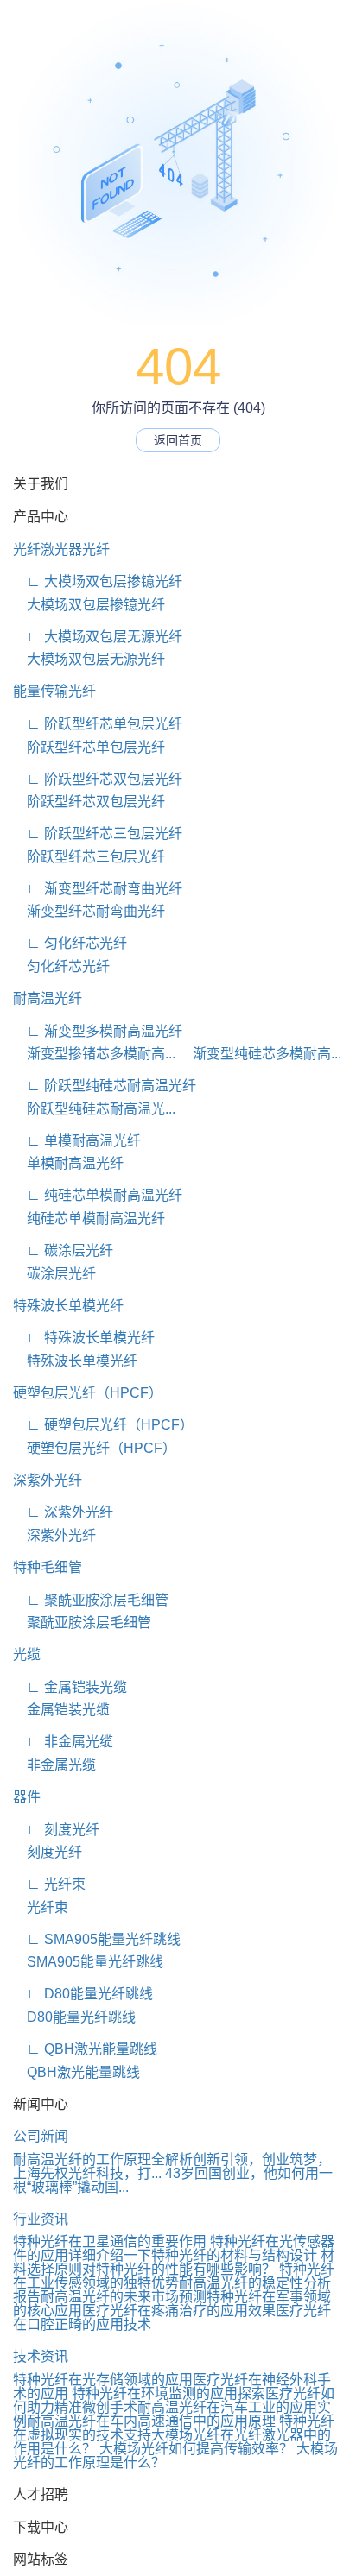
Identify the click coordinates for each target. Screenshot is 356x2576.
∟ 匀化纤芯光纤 (70, 943)
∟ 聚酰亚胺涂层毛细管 (91, 1600)
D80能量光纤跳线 (74, 2017)
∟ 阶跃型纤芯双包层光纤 (98, 779)
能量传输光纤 (54, 691)
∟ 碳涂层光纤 (63, 1250)
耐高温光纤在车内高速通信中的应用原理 (151, 2421)
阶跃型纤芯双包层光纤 (89, 802)
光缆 (27, 1654)
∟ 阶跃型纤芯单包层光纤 (98, 724)
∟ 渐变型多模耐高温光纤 (98, 1031)
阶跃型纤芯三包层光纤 (89, 857)
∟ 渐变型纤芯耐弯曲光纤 (98, 889)
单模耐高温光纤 (68, 1163)
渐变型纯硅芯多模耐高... (260, 1054)
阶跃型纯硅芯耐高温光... (94, 1109)
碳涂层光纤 (54, 1274)
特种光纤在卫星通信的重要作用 (110, 2241)
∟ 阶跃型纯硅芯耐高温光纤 (105, 1086)
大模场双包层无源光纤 (89, 659)
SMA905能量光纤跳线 (88, 1962)
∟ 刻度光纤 (56, 1830)
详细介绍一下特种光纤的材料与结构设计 (193, 2255)
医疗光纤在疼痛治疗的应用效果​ (179, 2311)
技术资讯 (41, 2356)
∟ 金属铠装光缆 (70, 1687)
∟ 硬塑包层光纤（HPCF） (103, 1425)
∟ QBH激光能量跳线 (85, 2049)
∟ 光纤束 (49, 1884)
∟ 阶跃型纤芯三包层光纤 (98, 833)
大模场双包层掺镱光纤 (89, 605)
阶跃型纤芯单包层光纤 (89, 747)
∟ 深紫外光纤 (63, 1512)
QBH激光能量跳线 (76, 2072)
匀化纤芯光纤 (61, 966)
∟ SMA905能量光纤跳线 (97, 1939)
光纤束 (41, 1907)
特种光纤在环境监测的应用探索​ (168, 2393)
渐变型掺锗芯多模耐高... (94, 1054)
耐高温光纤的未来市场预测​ (124, 2297)
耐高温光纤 (48, 998)
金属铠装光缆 (61, 1710)
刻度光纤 (48, 1852)
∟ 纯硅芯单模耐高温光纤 (98, 1195)
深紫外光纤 (48, 1480)
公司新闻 (41, 2136)
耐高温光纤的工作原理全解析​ (103, 2159)
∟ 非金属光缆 (63, 1742)
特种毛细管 (48, 1567)
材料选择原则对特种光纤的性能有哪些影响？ (174, 2262)
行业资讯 (41, 2219)
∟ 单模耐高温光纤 (77, 1141)
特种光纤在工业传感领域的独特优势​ (174, 2276)
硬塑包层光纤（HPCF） (88, 1393)
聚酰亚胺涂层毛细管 (82, 1623)
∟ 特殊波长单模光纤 (84, 1338)
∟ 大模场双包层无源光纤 (98, 637)
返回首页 (178, 440)
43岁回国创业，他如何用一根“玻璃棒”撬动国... (173, 2180)
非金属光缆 (54, 1765)
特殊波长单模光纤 (68, 1306)
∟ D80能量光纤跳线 (83, 1994)
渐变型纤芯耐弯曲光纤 (89, 911)
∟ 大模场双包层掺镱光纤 (98, 581)
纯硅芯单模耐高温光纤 (89, 1219)
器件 (27, 1797)
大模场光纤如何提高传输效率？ (196, 2449)
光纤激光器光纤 (61, 549)
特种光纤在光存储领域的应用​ (103, 2380)
